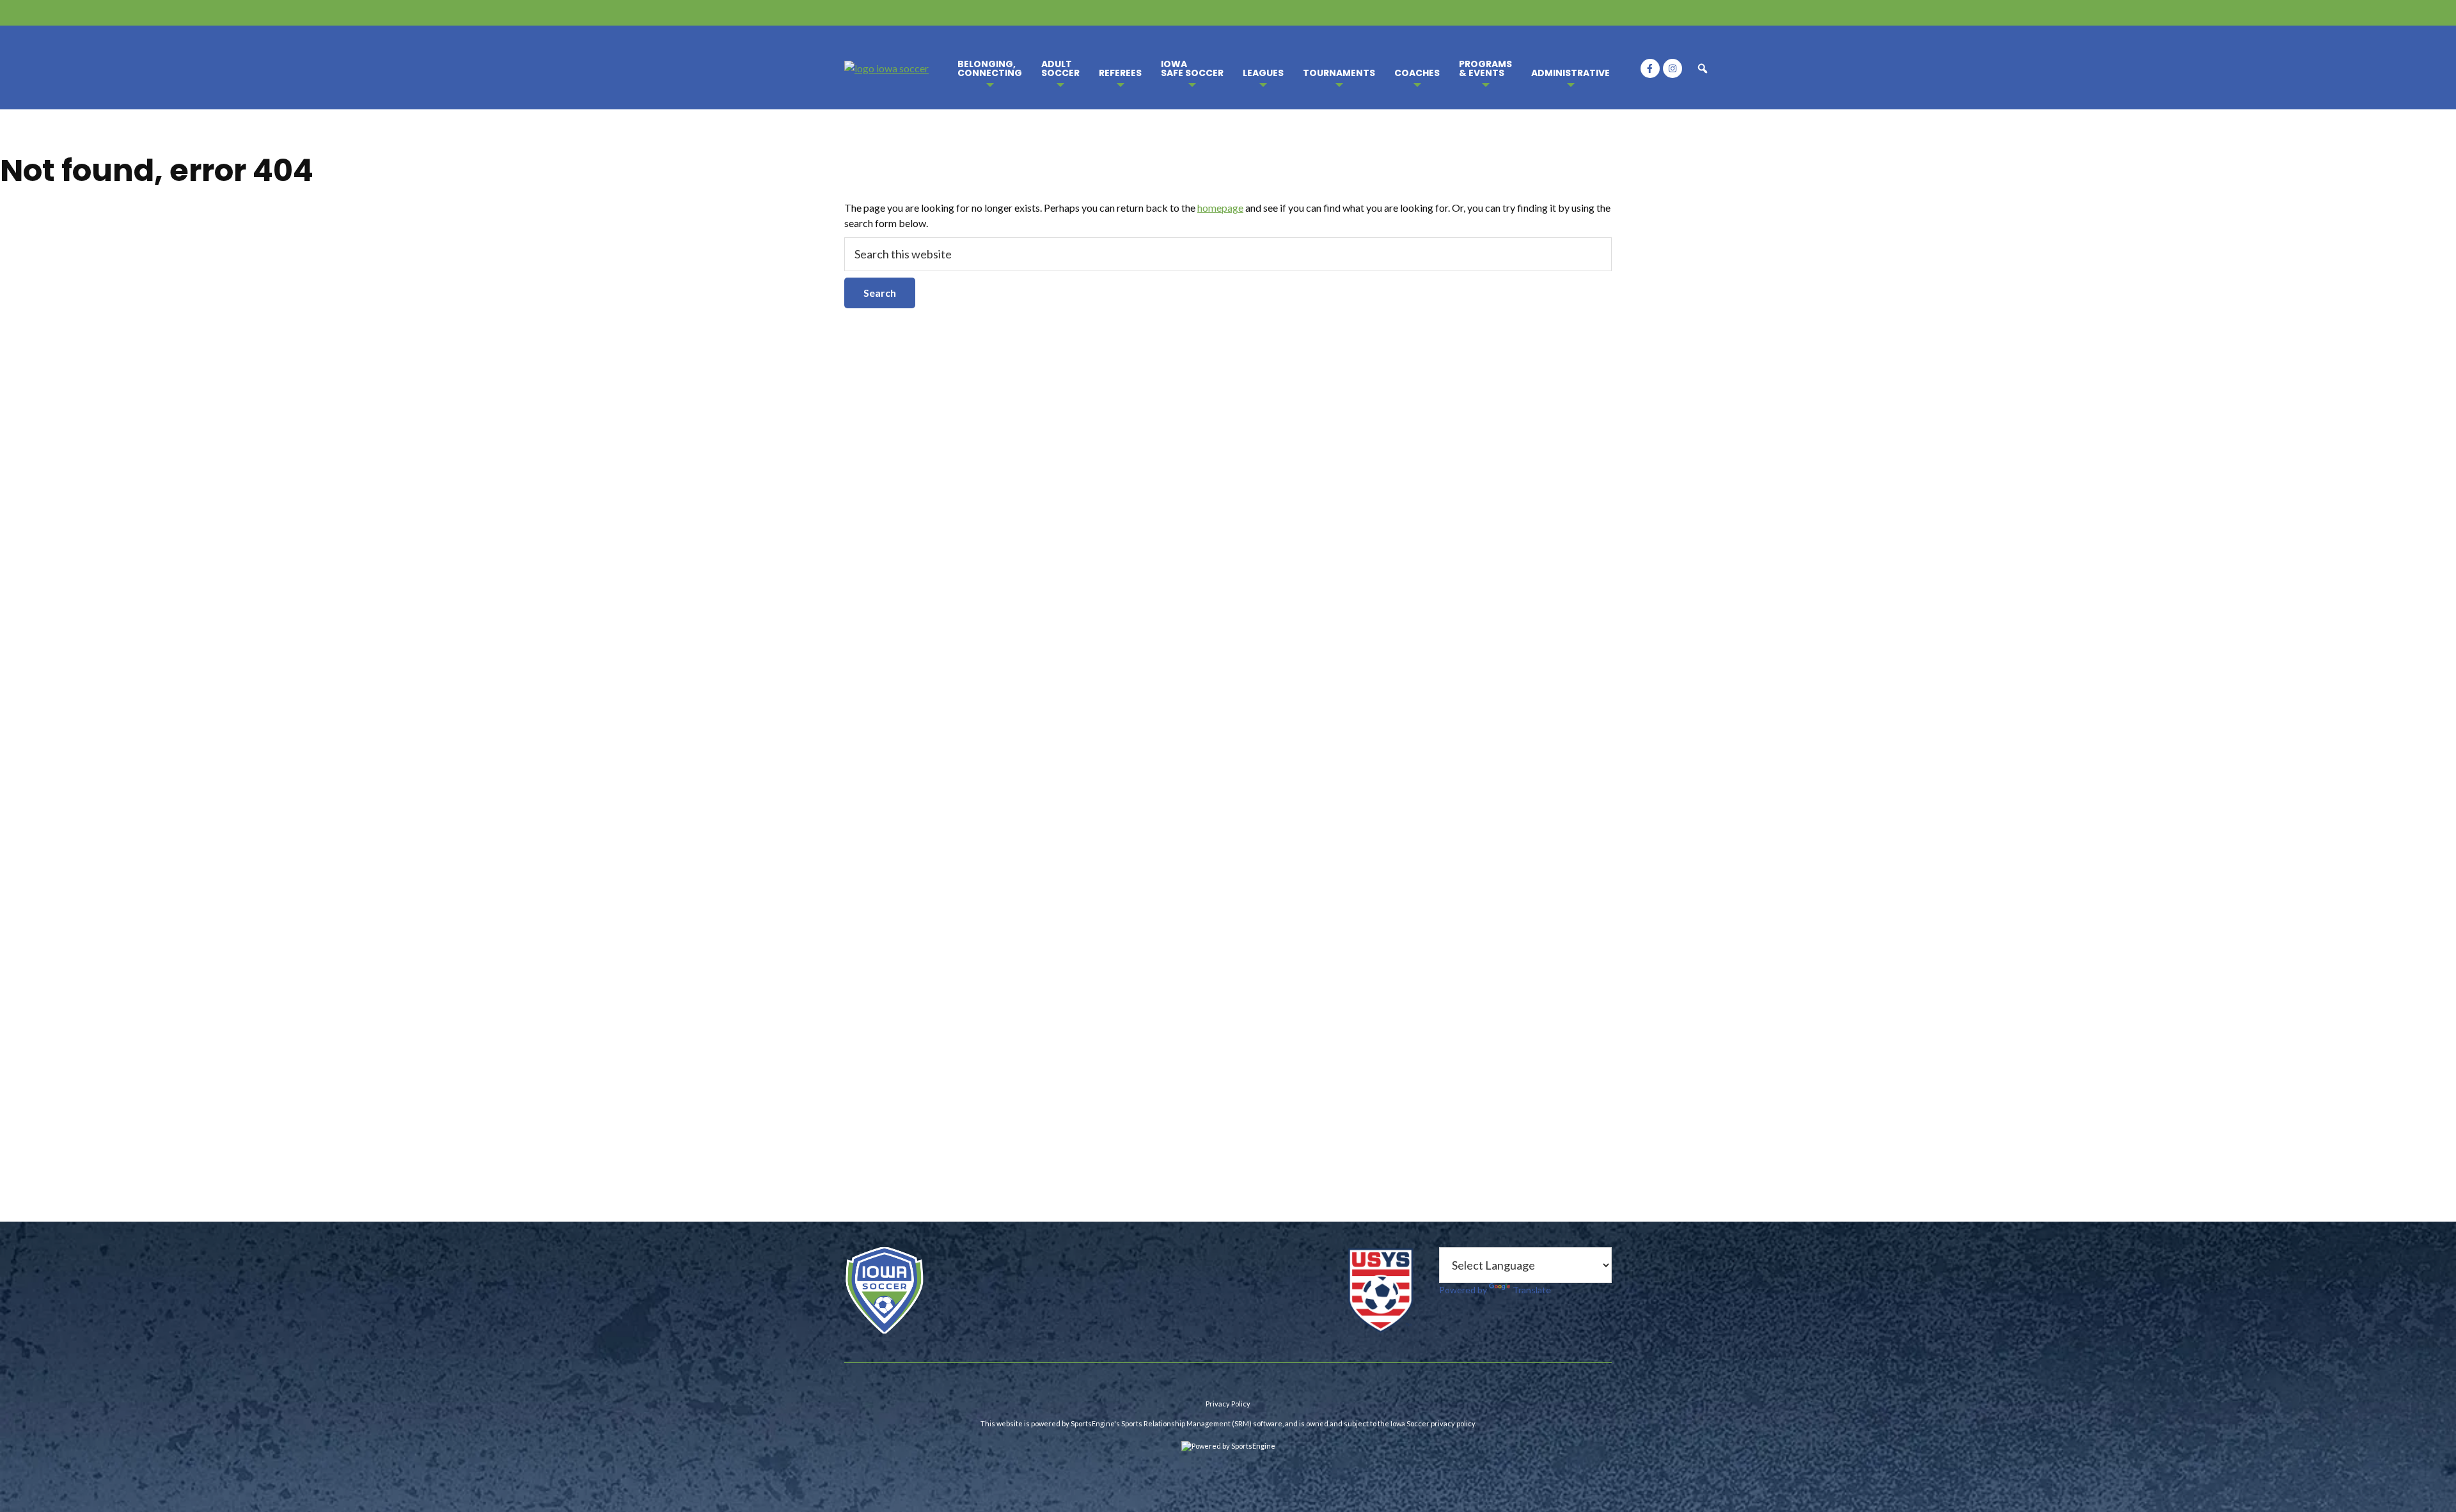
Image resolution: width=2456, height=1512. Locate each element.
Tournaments (1339, 73)
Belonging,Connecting (990, 68)
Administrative (1570, 73)
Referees (1120, 73)
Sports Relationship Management (1176, 1423)
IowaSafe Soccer (1192, 68)
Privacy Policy (1228, 1404)
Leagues (1263, 73)
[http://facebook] (1650, 68)
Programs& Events (1485, 68)
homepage (1220, 208)
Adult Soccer (1060, 68)
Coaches (1417, 73)
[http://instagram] (1673, 68)
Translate (1532, 1290)
